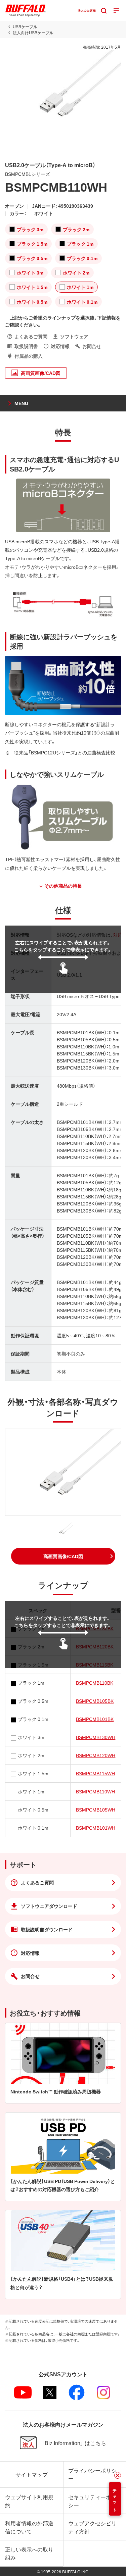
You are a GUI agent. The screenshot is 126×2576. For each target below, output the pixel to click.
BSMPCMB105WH (96, 1810)
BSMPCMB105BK (95, 1701)
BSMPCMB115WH (95, 1773)
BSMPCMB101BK (95, 1719)
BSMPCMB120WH (96, 1755)
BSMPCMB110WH (95, 1791)
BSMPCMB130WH (96, 1737)
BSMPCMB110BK (95, 1683)
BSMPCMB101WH (96, 1828)
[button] (63, 1556)
